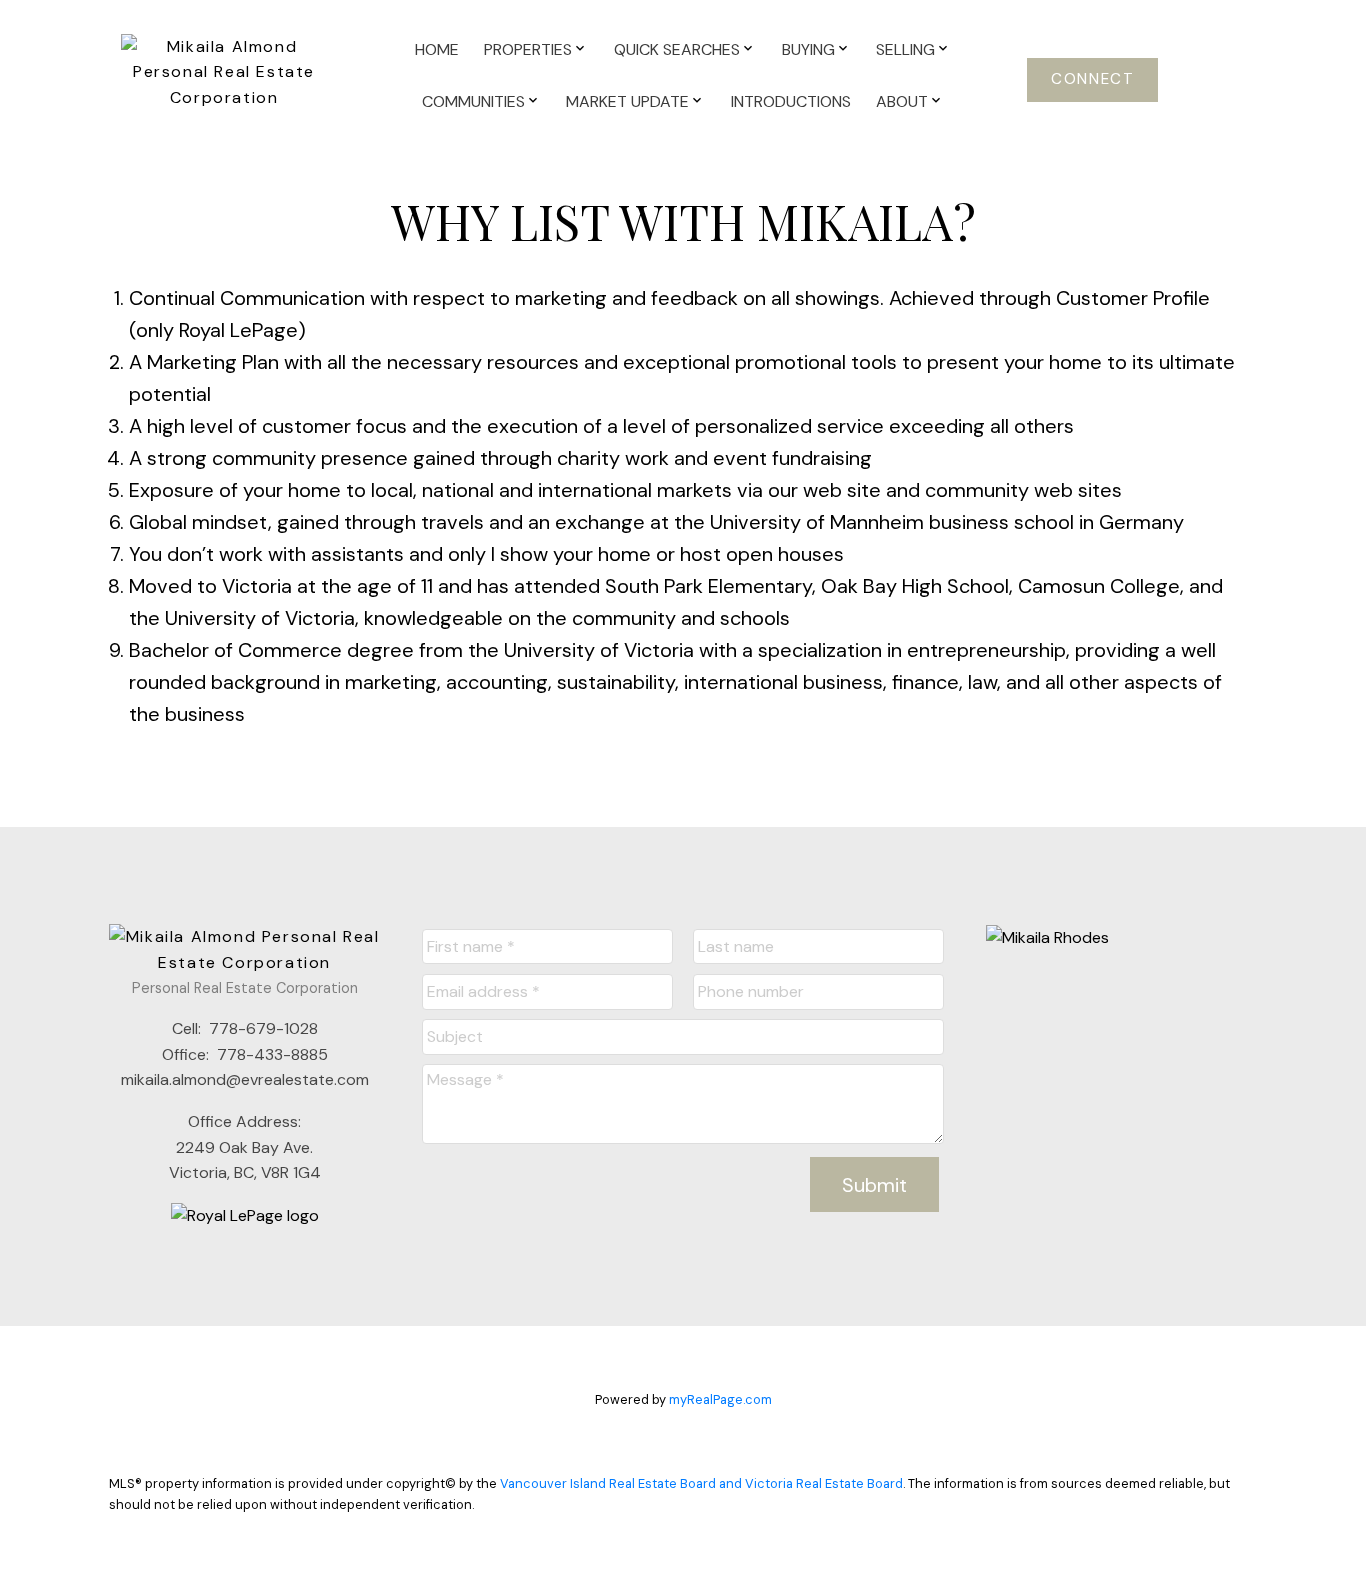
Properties (528, 49)
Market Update (627, 101)
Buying (808, 49)
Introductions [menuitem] (791, 101)
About (902, 101)
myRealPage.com (720, 1399)
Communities (473, 101)
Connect (1092, 79)
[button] (1092, 80)
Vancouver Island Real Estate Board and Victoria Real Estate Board (701, 1483)
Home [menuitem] (437, 49)
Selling (905, 49)
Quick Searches (677, 49)
